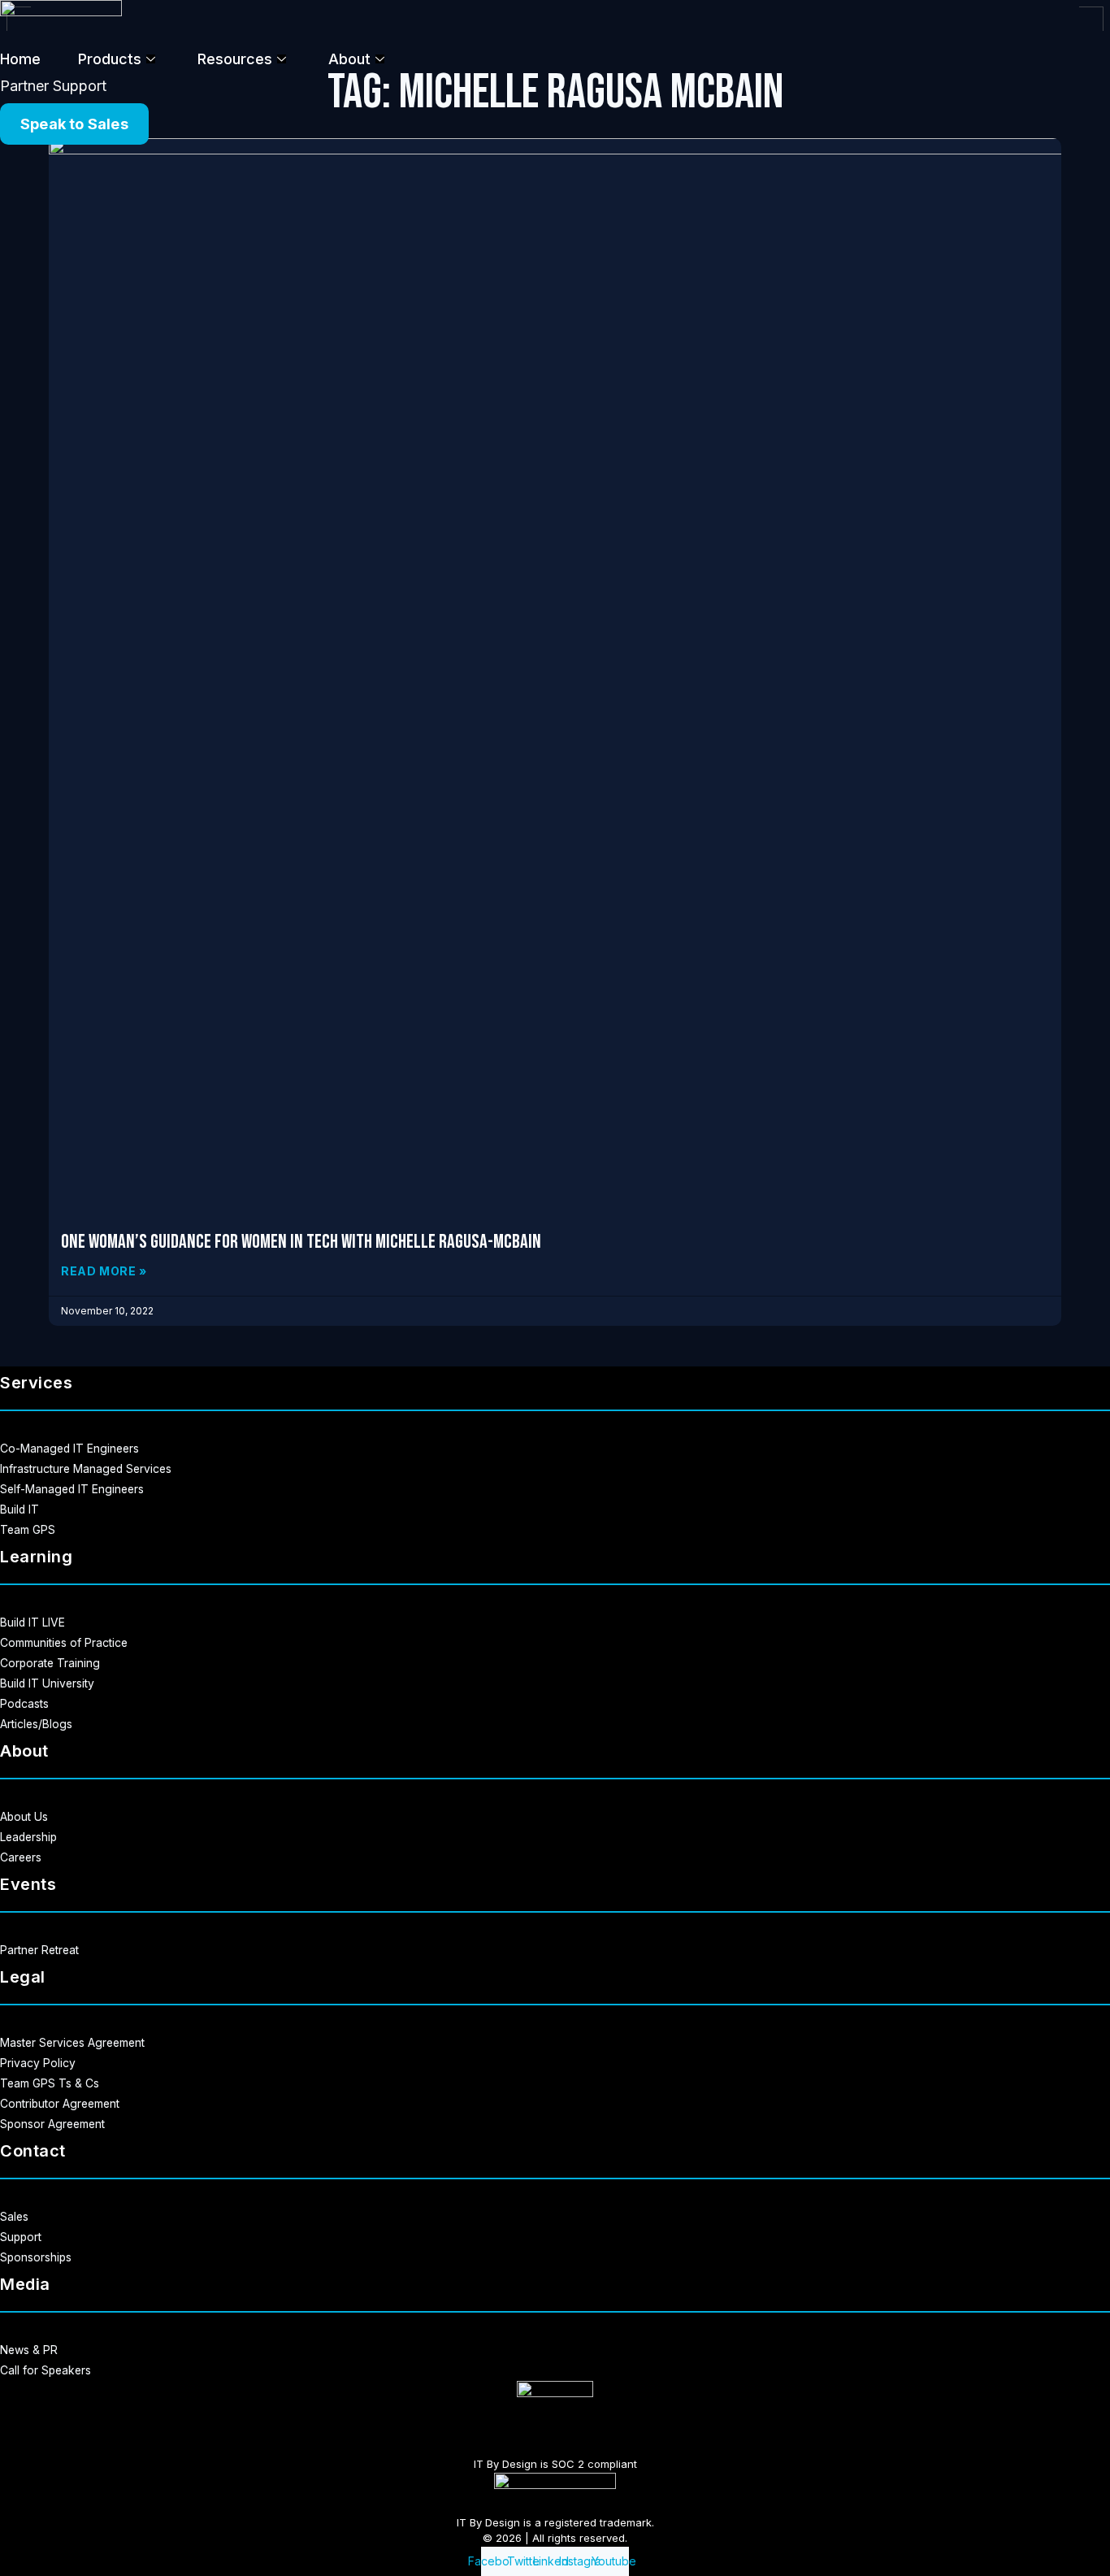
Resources (235, 59)
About (349, 59)
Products (110, 59)
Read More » (104, 1271)
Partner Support (53, 86)
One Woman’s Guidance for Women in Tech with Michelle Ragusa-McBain (301, 1242)
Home (20, 59)
